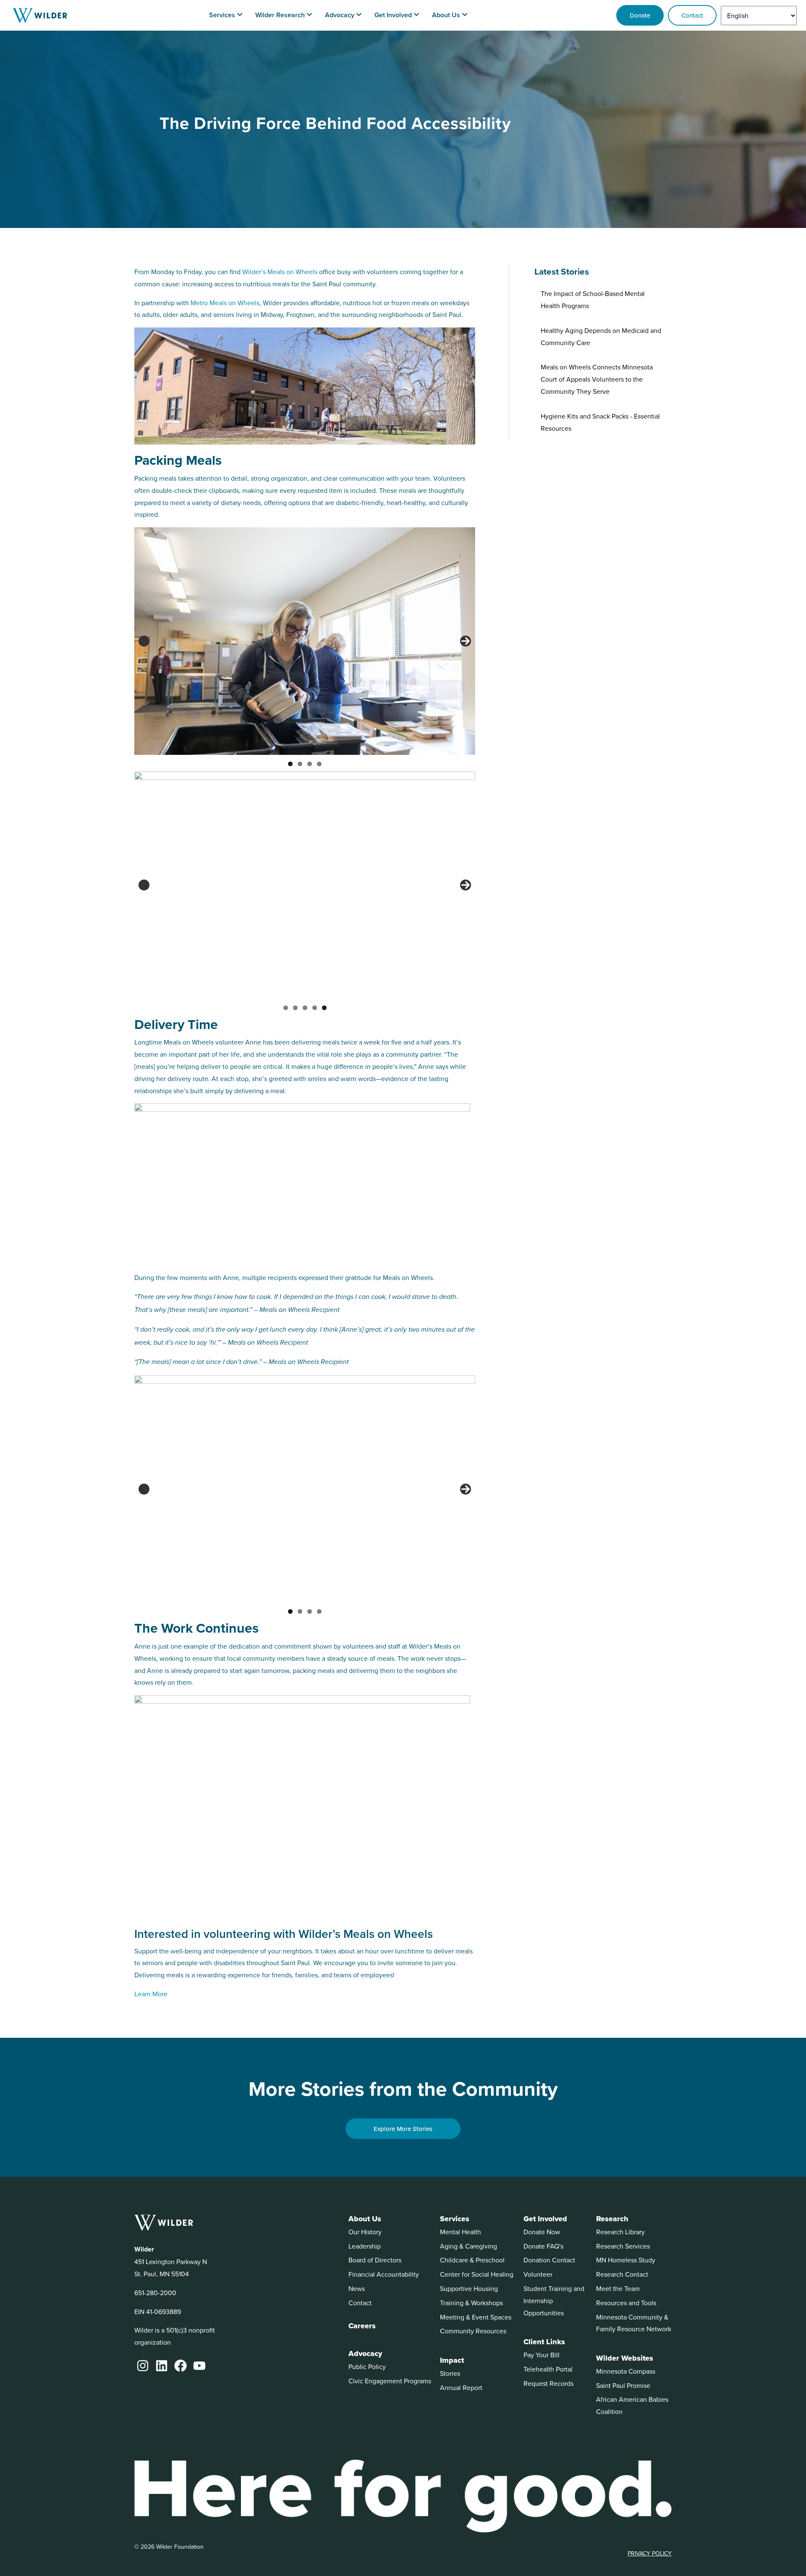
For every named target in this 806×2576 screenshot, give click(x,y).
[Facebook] (181, 2366)
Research (612, 2219)
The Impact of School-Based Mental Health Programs (593, 300)
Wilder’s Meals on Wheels (280, 272)
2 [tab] (300, 764)
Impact (452, 2360)
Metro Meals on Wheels (225, 303)
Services (455, 2219)
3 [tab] (310, 764)
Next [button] (466, 641)
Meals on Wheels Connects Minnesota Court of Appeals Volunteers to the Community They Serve (597, 379)
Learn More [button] (151, 1994)
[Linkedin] (162, 2366)
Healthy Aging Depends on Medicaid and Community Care (601, 336)
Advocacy (365, 2353)
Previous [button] (144, 641)
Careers (362, 2326)
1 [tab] (290, 764)
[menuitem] (226, 15)
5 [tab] (324, 1008)
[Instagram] (143, 2366)
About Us (365, 2219)
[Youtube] (199, 2366)
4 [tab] (319, 764)
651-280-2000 (155, 2293)
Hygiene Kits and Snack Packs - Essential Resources (600, 422)
